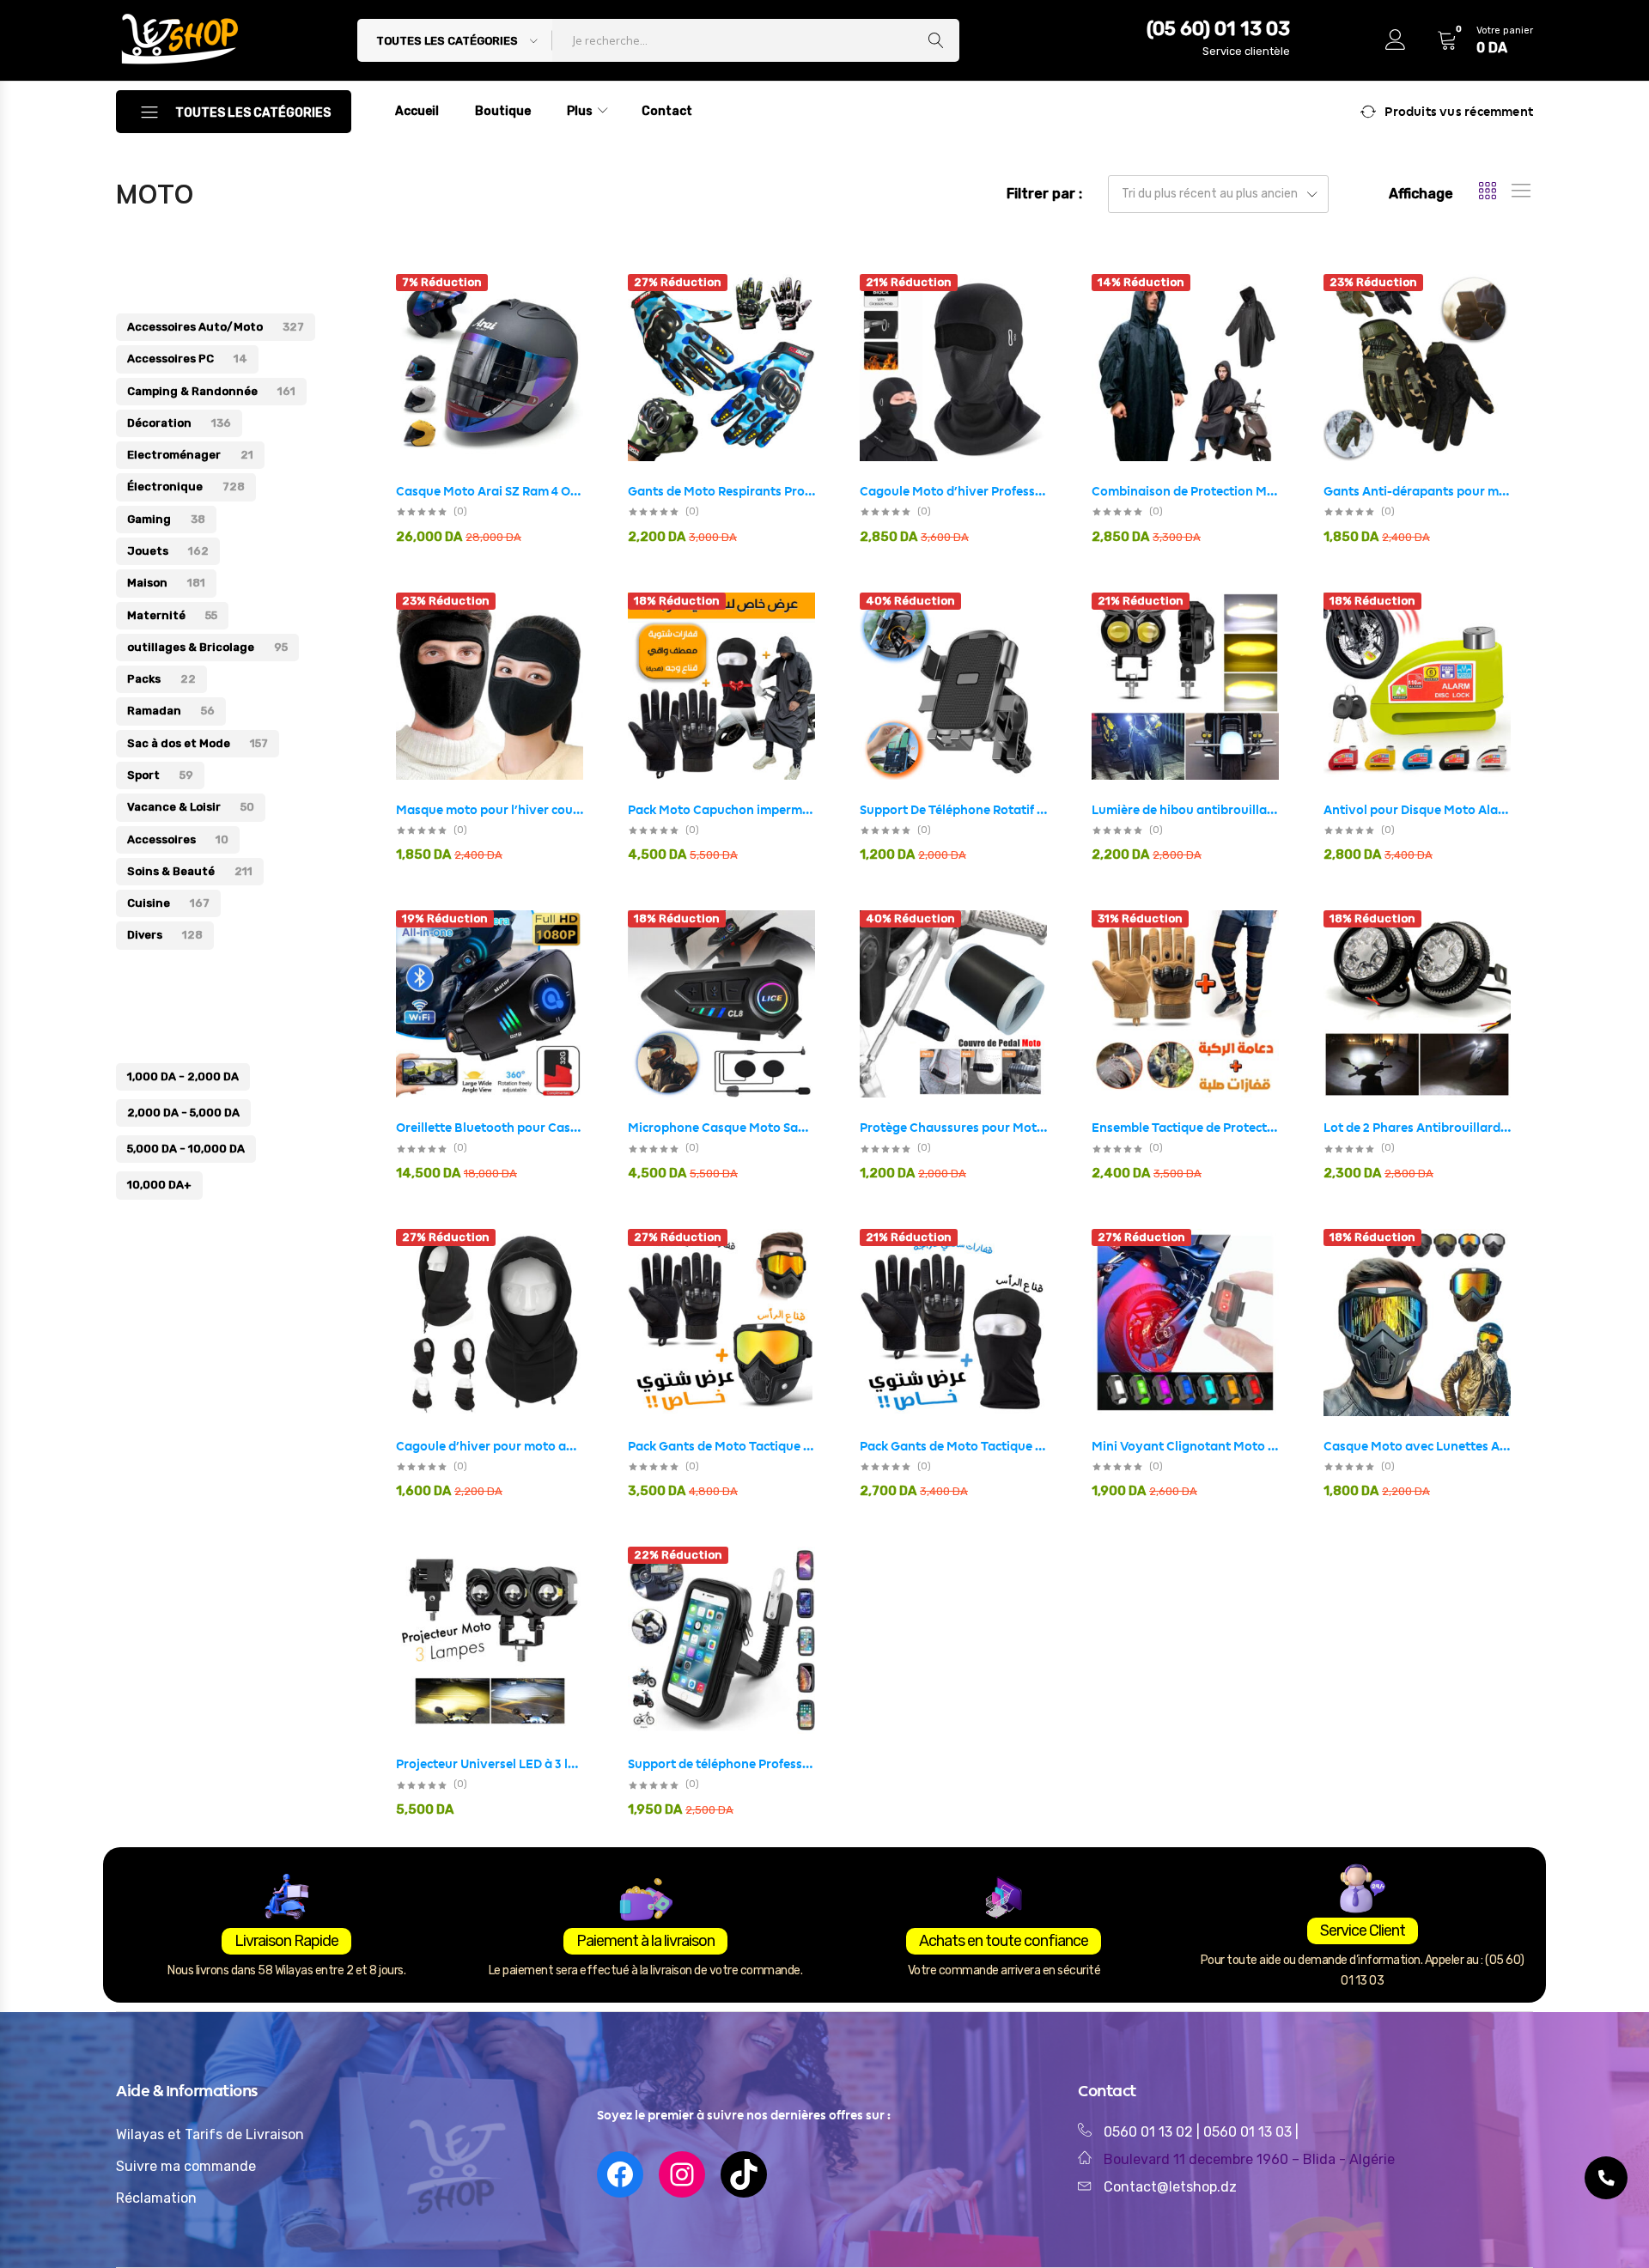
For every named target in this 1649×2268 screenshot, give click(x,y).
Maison (166, 583)
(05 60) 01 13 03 (1218, 29)
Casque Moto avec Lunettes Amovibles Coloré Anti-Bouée (1417, 1446)
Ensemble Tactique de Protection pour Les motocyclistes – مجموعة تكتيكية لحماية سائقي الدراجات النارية (1185, 1128)
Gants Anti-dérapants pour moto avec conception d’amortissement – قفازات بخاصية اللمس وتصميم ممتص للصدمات (1417, 491)
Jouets (168, 551)
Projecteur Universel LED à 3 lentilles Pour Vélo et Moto (490, 1764)
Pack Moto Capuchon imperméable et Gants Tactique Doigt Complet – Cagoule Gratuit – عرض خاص (721, 810)
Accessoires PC (187, 359)
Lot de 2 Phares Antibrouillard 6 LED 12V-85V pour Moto (1417, 1128)
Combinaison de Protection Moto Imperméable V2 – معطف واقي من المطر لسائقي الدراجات (1185, 491)
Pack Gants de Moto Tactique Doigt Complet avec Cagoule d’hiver (953, 1446)
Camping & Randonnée (211, 391)
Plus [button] (580, 111)
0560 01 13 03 (1249, 2132)
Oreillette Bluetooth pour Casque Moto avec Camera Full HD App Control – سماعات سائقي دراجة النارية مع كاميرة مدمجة (490, 1128)
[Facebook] (620, 2174)
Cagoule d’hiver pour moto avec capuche (490, 1446)
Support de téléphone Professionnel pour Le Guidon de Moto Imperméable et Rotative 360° (721, 1764)
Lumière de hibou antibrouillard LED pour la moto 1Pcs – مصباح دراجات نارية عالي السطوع (1185, 810)
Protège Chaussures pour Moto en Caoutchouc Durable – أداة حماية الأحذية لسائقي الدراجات (953, 1128)
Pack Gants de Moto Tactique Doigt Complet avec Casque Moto (721, 1446)
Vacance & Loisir (191, 807)
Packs (161, 679)
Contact (667, 111)
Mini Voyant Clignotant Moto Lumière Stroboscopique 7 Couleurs (1185, 1446)
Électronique (186, 486)
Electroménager (190, 455)
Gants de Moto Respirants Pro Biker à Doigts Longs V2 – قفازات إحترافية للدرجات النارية (721, 491)
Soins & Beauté (190, 871)
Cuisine (168, 903)
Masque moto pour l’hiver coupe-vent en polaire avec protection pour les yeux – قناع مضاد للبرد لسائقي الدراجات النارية (490, 810)
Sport (160, 775)
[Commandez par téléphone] (1606, 2178)
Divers (165, 935)
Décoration (179, 423)
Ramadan (171, 711)
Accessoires (178, 839)
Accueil (417, 111)
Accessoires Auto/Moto (216, 327)
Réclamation (156, 2198)
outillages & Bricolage (207, 647)
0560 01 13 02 (1148, 2132)
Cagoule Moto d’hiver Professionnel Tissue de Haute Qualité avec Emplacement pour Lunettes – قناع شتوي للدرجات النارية (953, 491)
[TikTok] (744, 2174)
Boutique (503, 111)
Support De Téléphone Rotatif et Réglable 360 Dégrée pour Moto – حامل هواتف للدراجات (953, 810)
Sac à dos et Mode (198, 743)
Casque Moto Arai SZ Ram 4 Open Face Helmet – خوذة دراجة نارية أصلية (490, 491)
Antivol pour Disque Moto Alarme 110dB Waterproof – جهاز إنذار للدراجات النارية (1417, 810)
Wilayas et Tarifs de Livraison (210, 2134)
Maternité (172, 615)
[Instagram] (682, 2174)
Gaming (166, 519)
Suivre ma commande (186, 2166)
